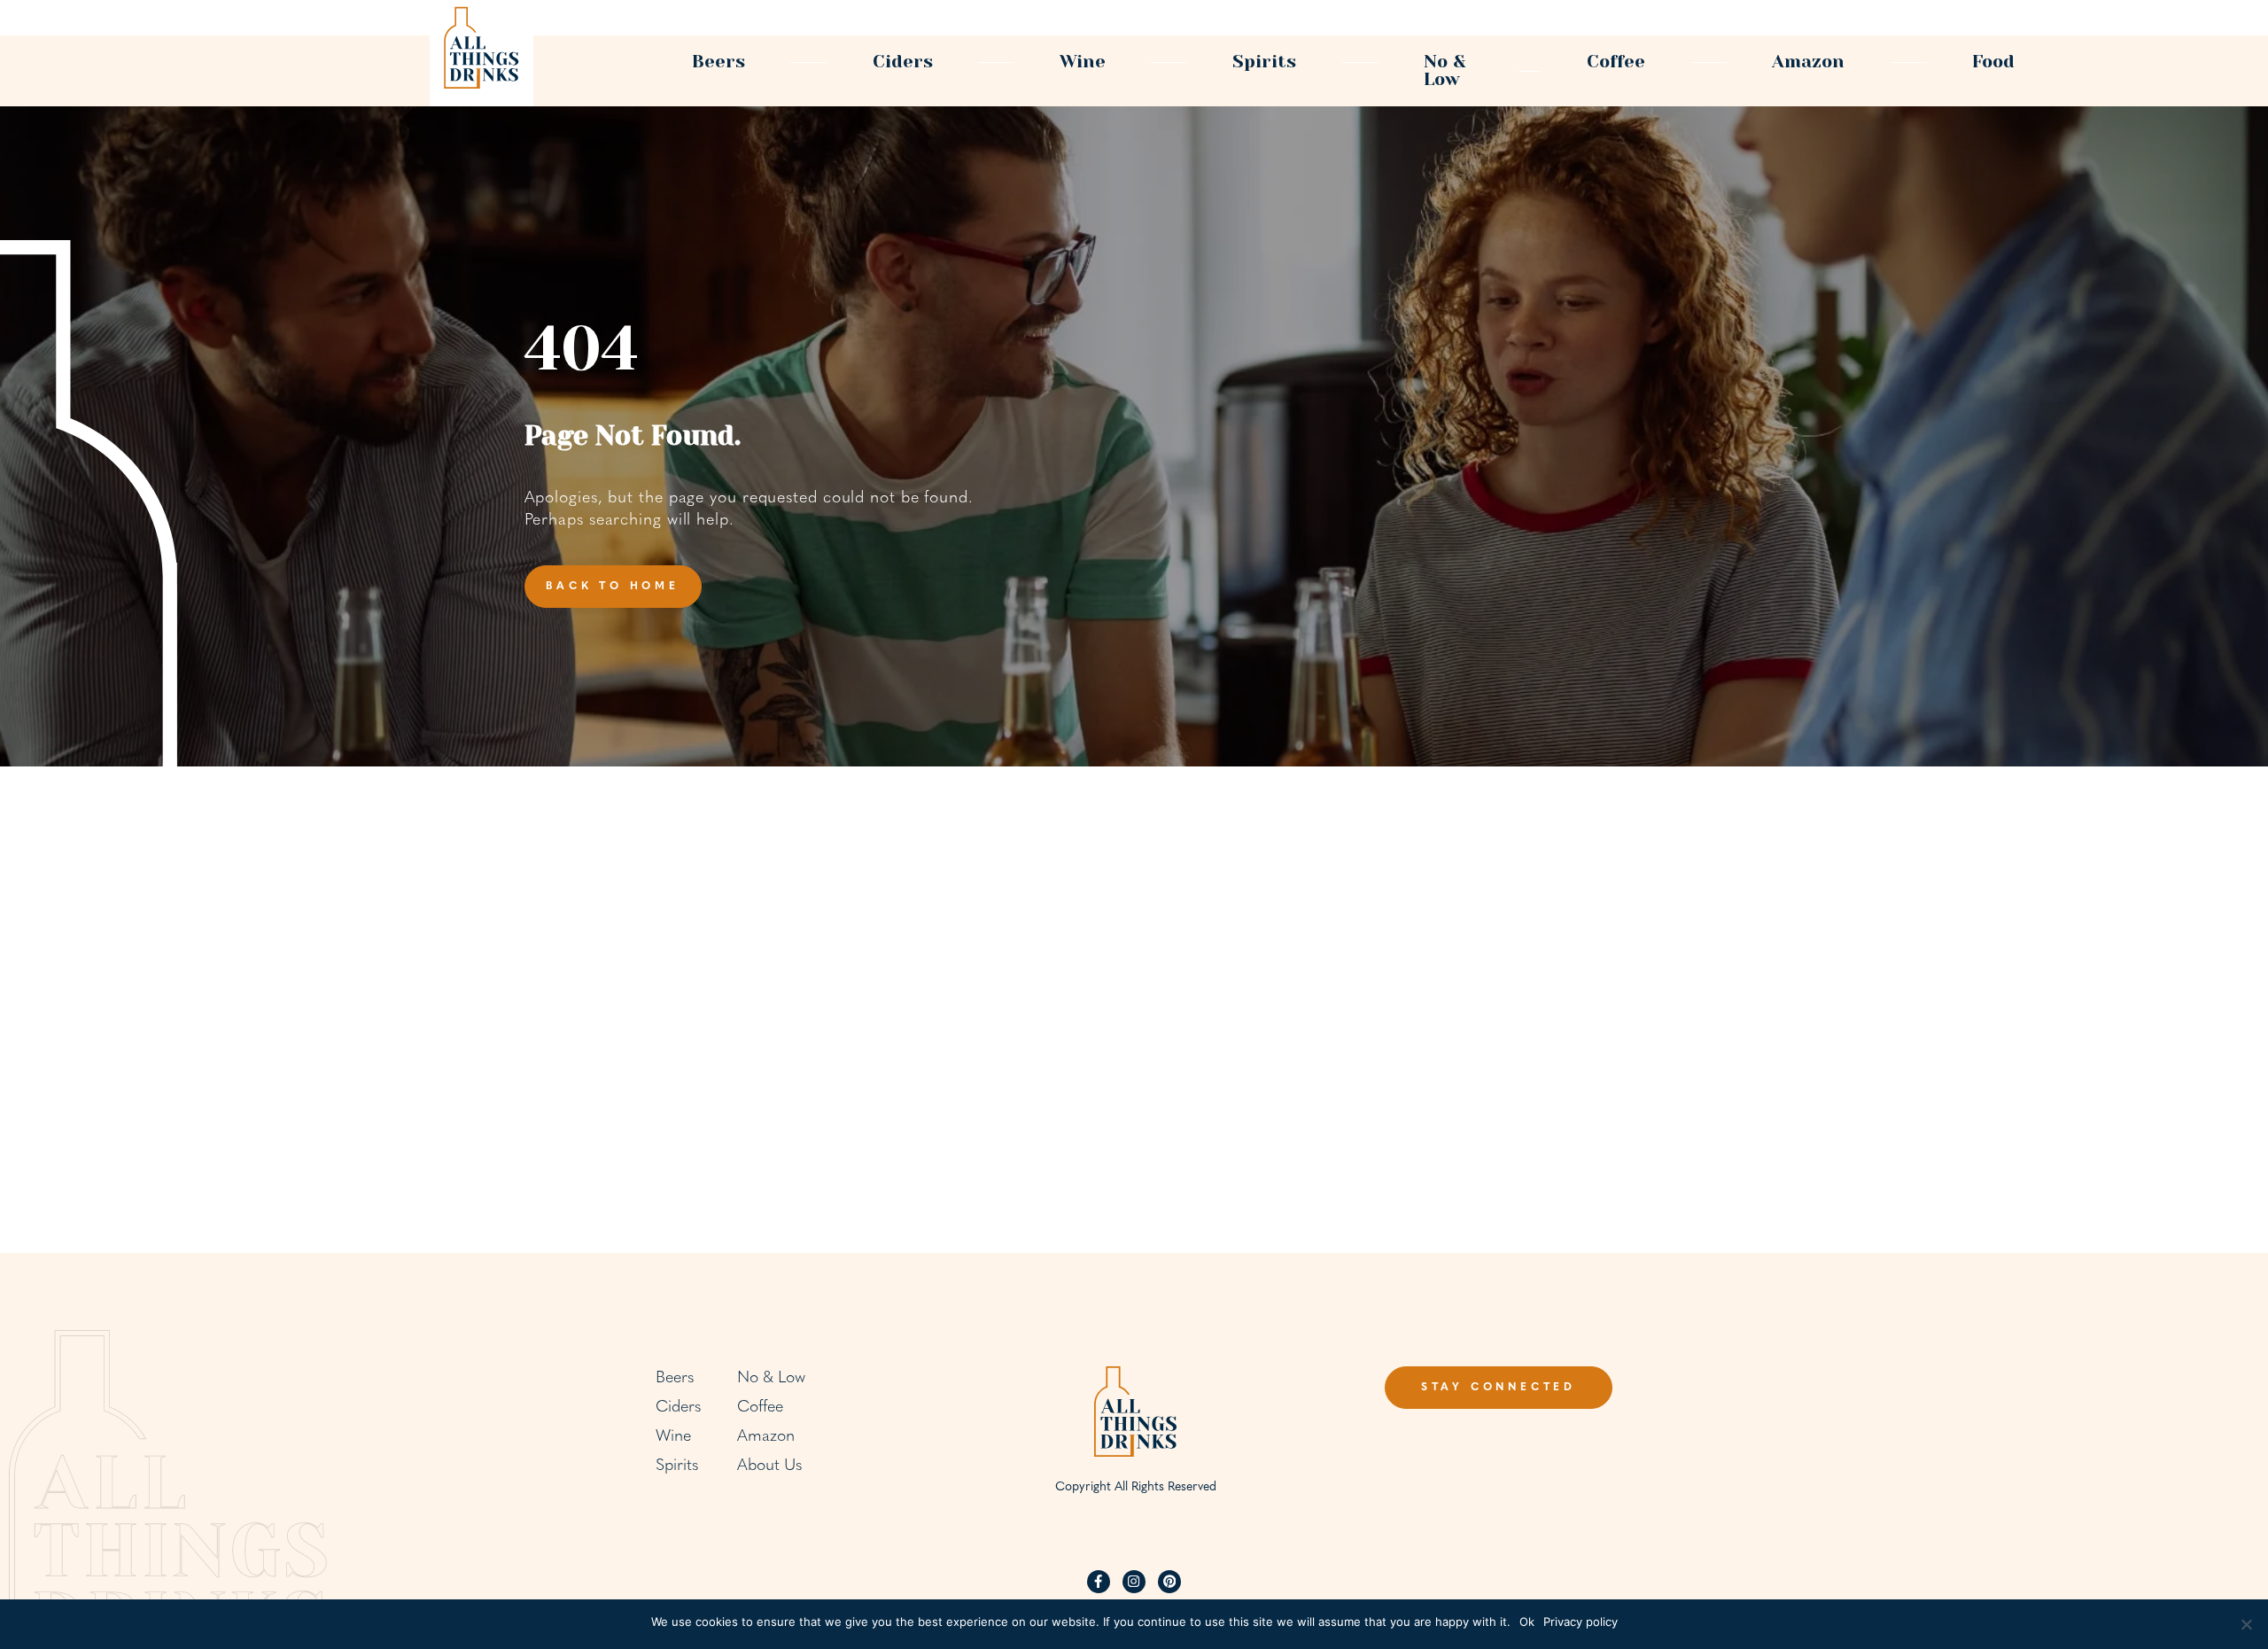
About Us (769, 1466)
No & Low (1445, 70)
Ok (1527, 1622)
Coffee (1616, 62)
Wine (1083, 62)
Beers (718, 62)
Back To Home (613, 587)
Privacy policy (1581, 1622)
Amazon (1808, 62)
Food (1993, 62)
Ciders (903, 62)
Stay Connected (1499, 1388)
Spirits (1264, 62)
